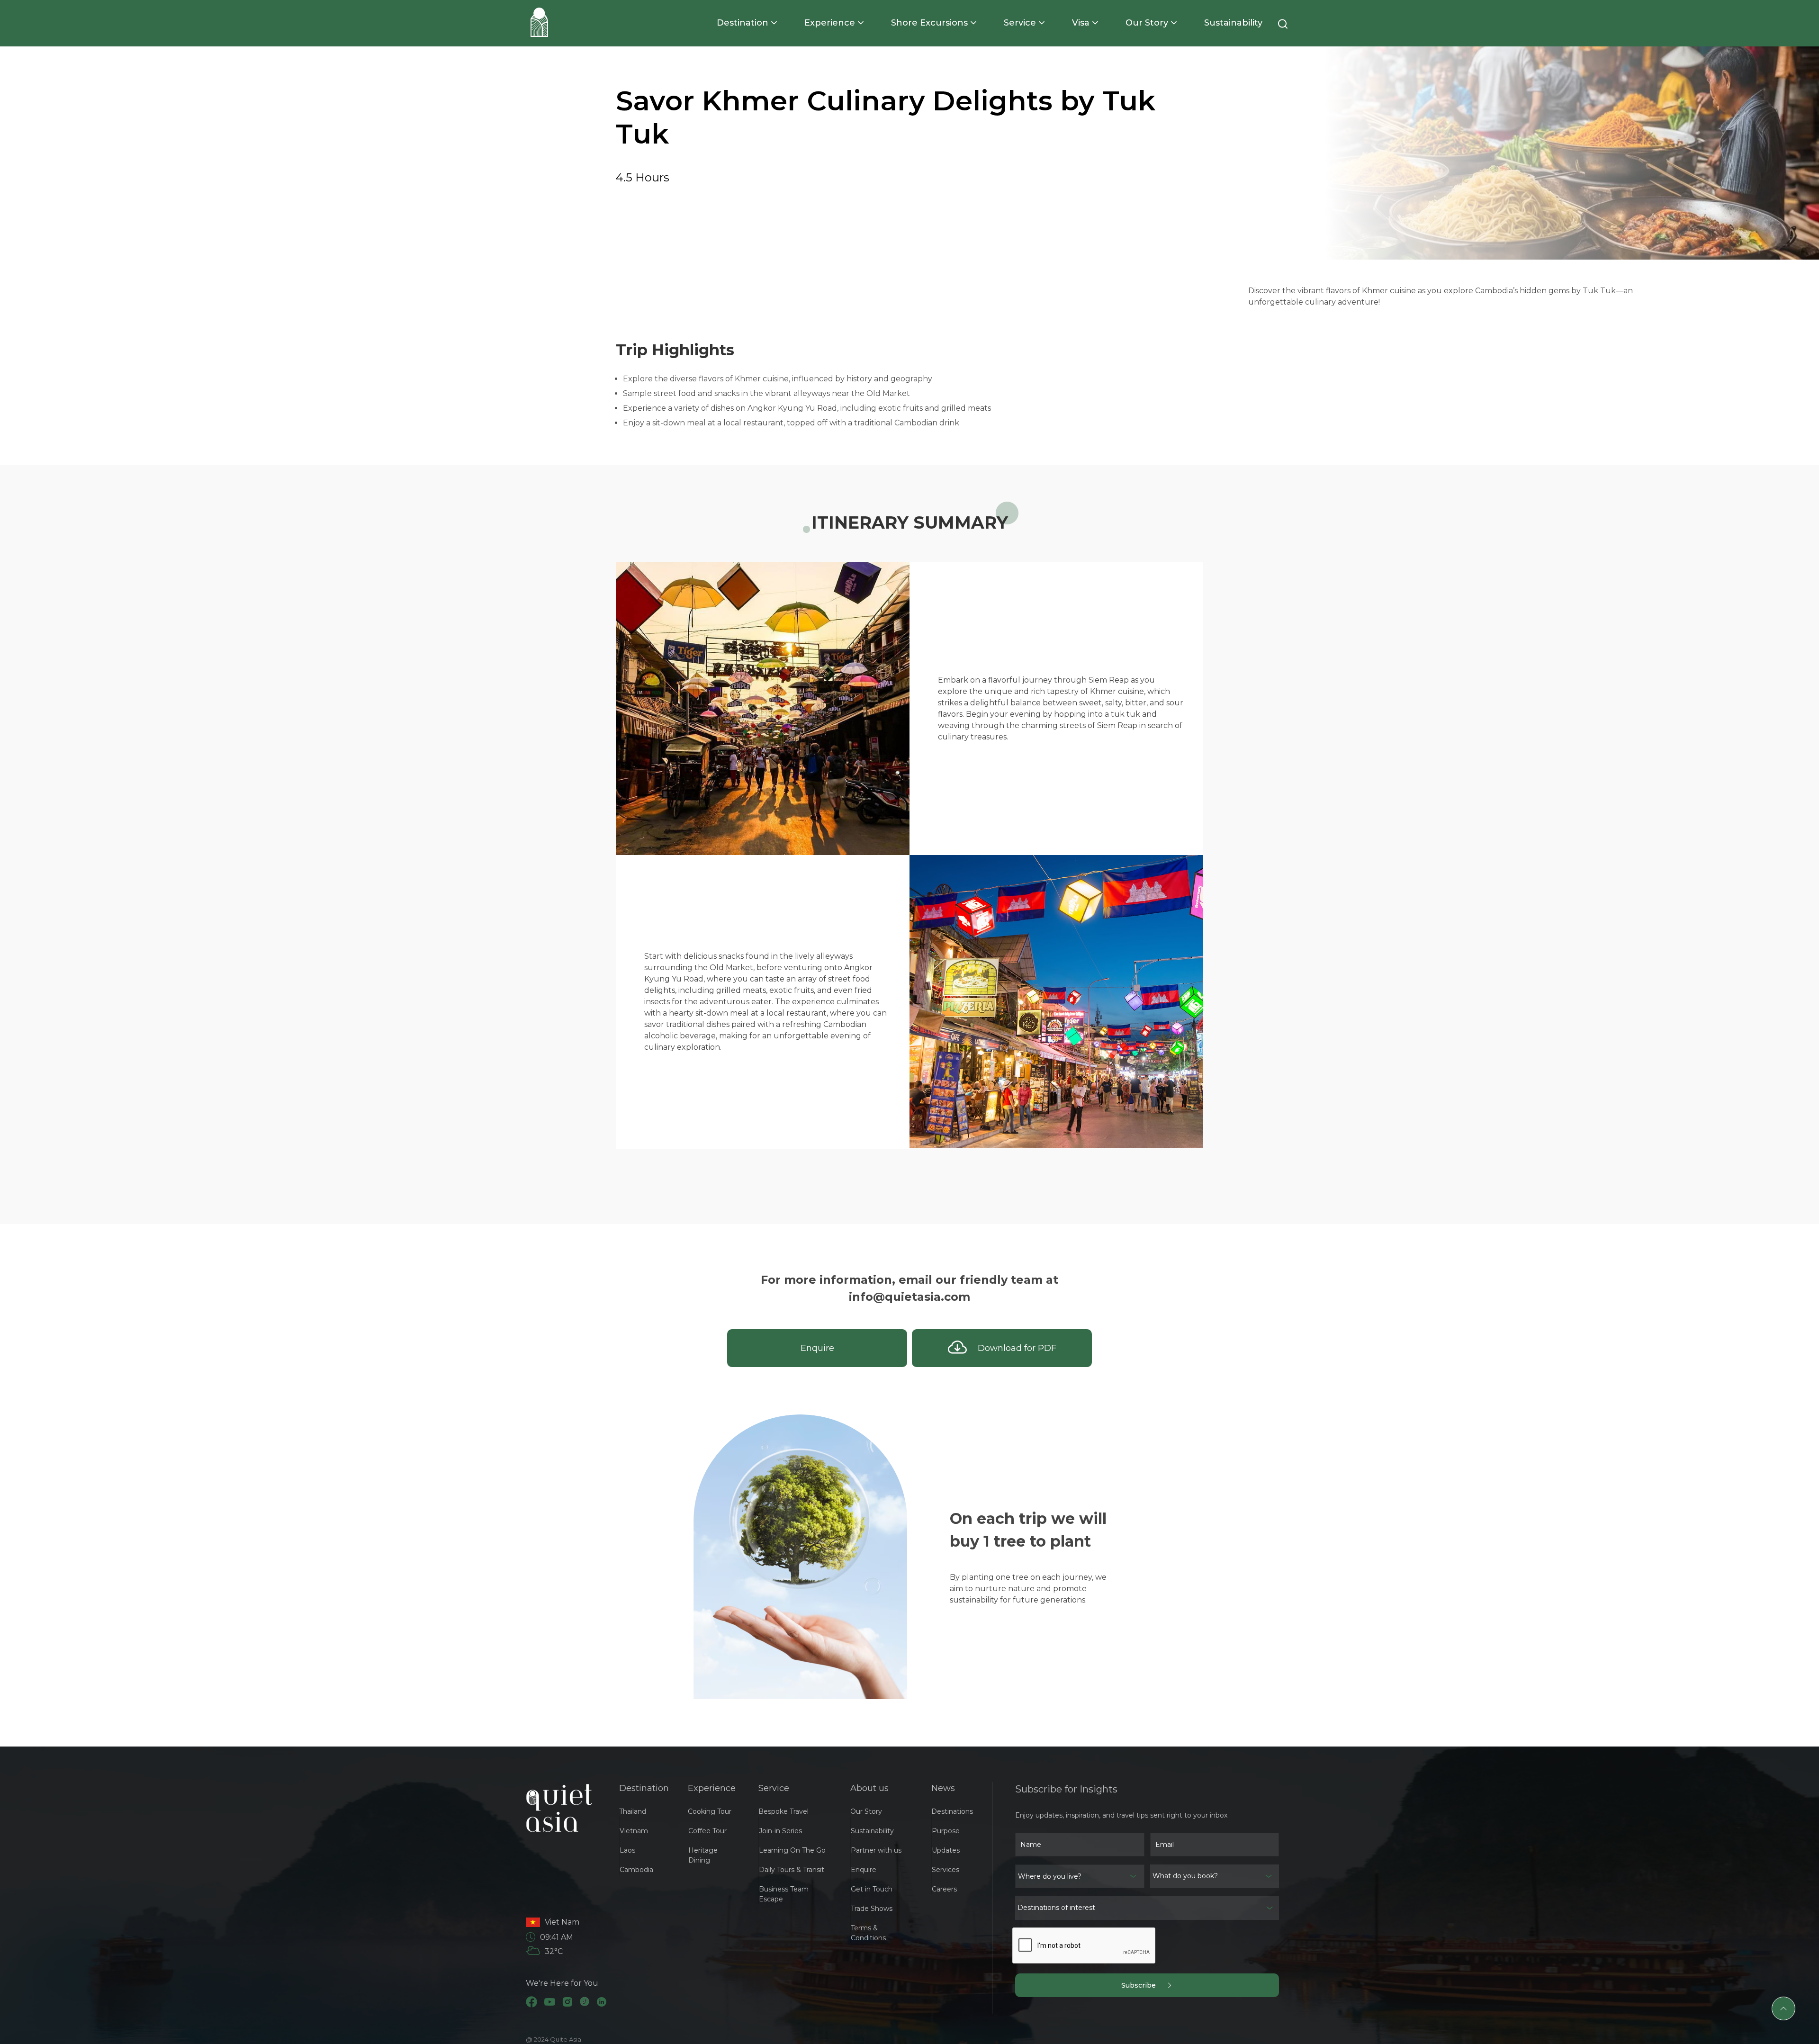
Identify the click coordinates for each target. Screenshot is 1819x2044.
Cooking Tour (710, 1811)
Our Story (1147, 23)
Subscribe (1144, 1985)
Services (946, 1870)
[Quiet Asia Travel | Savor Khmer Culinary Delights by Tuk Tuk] (539, 22)
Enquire (817, 1348)
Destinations (952, 1811)
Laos (627, 1850)
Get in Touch (872, 1889)
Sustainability (1233, 23)
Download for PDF (1012, 1348)
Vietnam (634, 1831)
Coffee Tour (707, 1831)
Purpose (946, 1831)
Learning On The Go (792, 1850)
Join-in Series (780, 1831)
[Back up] (1783, 2008)
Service (1020, 23)
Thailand (633, 1811)
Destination (743, 23)
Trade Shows (872, 1909)
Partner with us (876, 1850)
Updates (946, 1850)
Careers (944, 1889)
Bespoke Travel (783, 1811)
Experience (830, 23)
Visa (1081, 23)
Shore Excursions (929, 23)
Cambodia (636, 1870)
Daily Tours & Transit (792, 1870)
